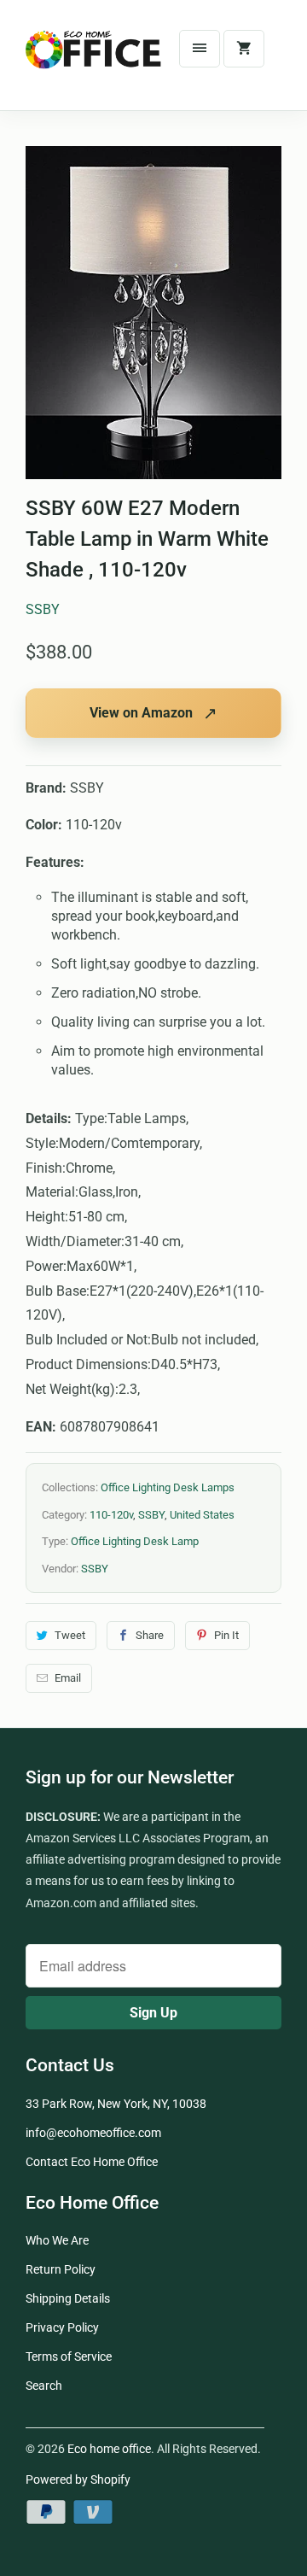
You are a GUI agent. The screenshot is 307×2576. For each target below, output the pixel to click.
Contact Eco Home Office (92, 2162)
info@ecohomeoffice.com (93, 2133)
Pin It (226, 1635)
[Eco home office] (94, 61)
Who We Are (57, 2240)
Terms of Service (69, 2356)
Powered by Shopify (78, 2479)
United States (202, 1515)
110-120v (111, 1515)
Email (68, 1678)
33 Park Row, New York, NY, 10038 (116, 2104)
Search (44, 2386)
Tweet (70, 1635)
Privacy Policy (62, 2327)
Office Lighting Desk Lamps (168, 1487)
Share (150, 1635)
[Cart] (244, 49)
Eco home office (109, 2449)
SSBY (43, 609)
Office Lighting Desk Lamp (135, 1541)
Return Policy (61, 2269)
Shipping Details (68, 2298)
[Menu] (200, 49)
